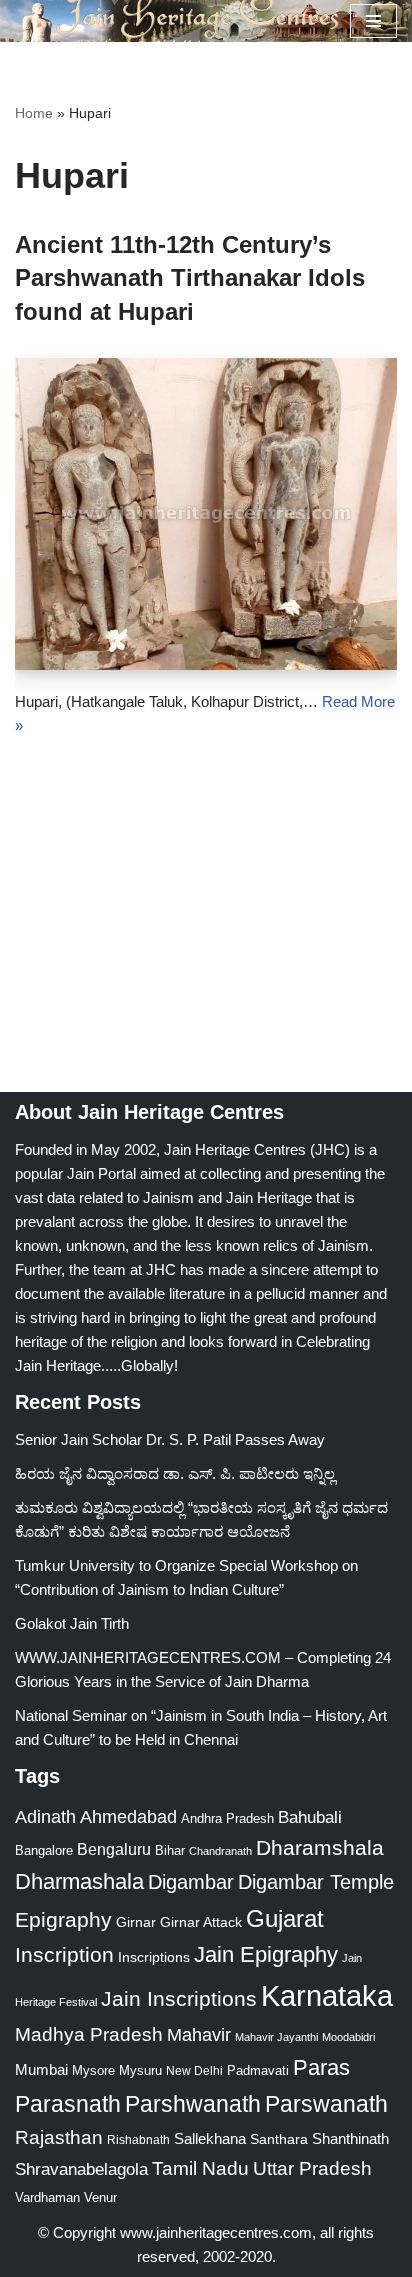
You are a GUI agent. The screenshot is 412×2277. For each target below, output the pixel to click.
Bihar (170, 1850)
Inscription (64, 1955)
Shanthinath (350, 2139)
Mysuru (140, 2070)
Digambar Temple (316, 1882)
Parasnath (68, 2104)
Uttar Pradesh (312, 2168)
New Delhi (194, 2071)
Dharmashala (79, 1881)
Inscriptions (154, 1957)
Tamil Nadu (200, 2168)
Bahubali (310, 1817)
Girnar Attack (201, 1922)
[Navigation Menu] (373, 21)
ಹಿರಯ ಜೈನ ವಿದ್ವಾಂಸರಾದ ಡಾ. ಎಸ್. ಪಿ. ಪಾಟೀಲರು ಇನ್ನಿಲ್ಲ (175, 1473)
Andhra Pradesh (227, 1819)
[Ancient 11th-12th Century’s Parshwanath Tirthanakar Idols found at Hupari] (206, 514)
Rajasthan (59, 2137)
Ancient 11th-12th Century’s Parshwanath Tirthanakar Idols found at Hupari (190, 278)
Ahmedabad (128, 1817)
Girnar (136, 1922)
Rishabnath (138, 2140)
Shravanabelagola (81, 2169)
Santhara (279, 2139)
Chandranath (220, 1851)
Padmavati (258, 2070)
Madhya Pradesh (89, 2034)
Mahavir (199, 2034)
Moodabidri (348, 2037)
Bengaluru (114, 1849)
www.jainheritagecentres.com (216, 2232)
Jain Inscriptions (179, 1999)
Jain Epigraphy (266, 1954)
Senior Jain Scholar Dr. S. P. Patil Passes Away (170, 1439)
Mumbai (41, 2069)
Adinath (45, 1816)
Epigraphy (63, 1920)
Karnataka (327, 1995)
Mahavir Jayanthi (276, 2037)
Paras (321, 2067)
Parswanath (326, 2104)
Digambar (191, 1882)
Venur (100, 2197)
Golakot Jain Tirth (72, 1623)
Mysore (93, 2070)
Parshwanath (193, 2104)
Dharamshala (320, 1847)
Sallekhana (210, 2138)
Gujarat (285, 1918)
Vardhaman (47, 2197)
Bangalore (44, 1850)
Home (34, 113)
